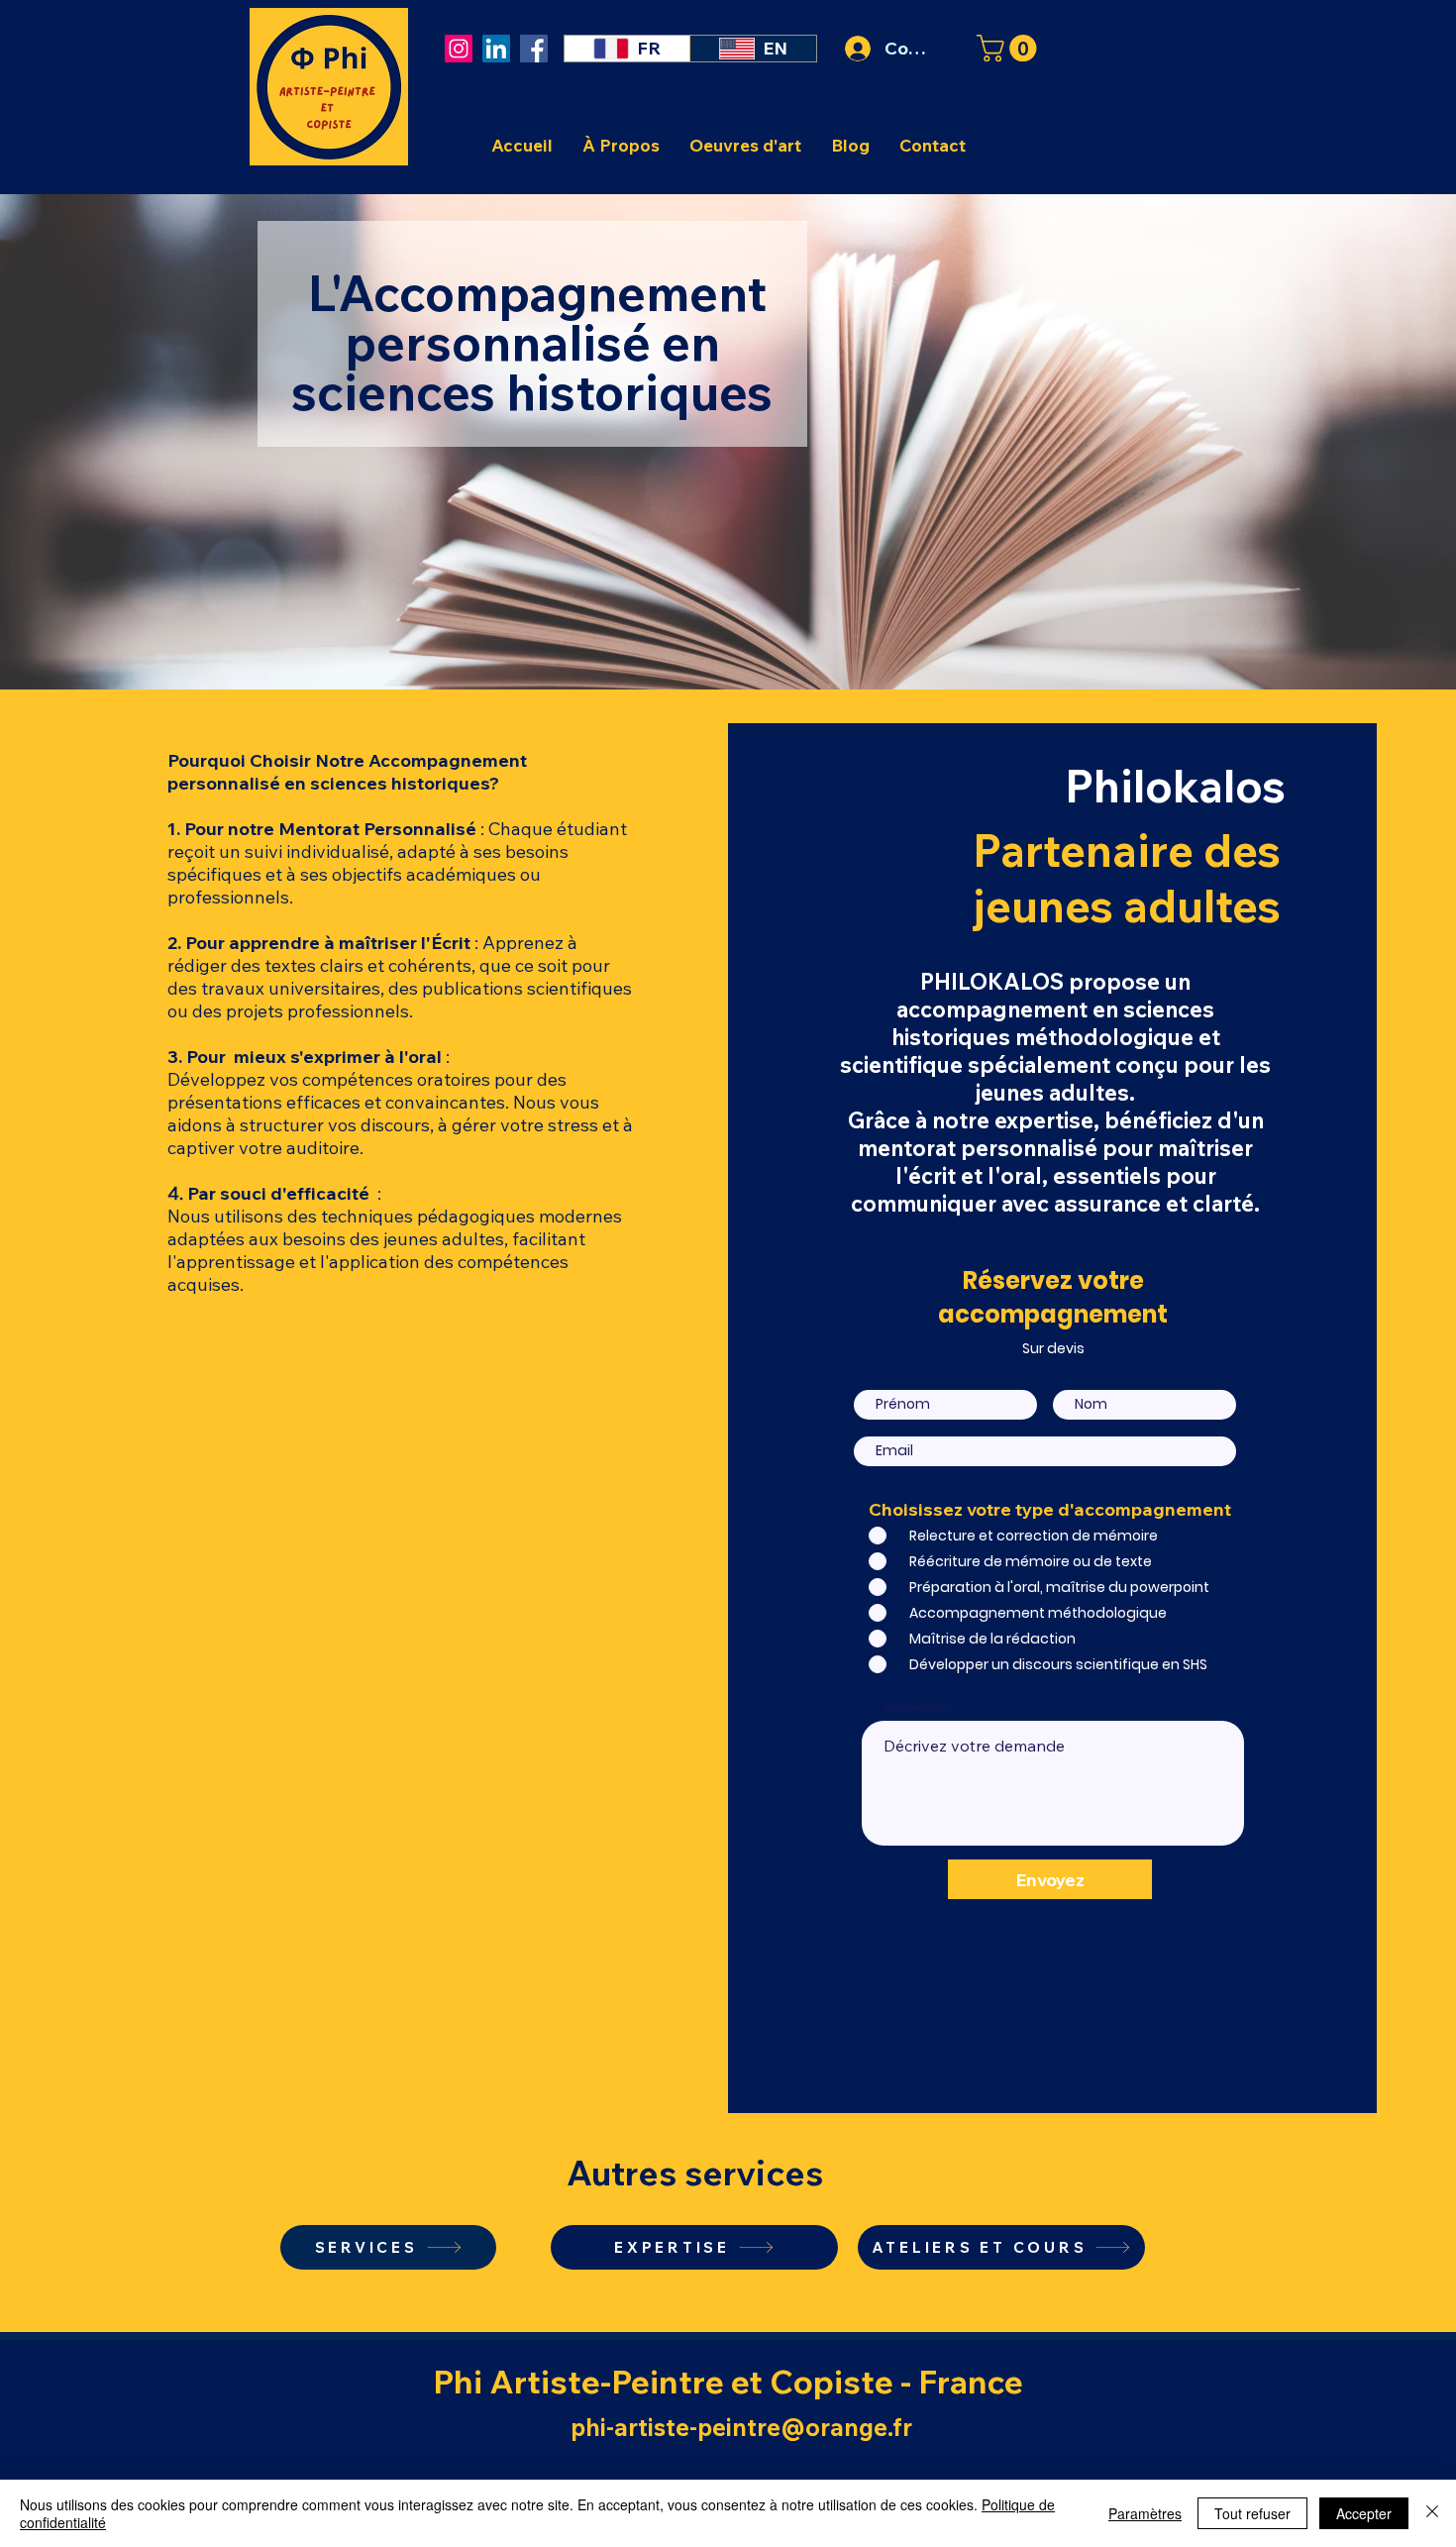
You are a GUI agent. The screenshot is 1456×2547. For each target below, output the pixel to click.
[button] (1010, 48)
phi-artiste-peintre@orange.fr (741, 2427)
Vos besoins (917, 1707)
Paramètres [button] (1145, 2513)
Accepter (1364, 2513)
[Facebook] (534, 49)
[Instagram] (459, 49)
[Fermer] (1432, 2513)
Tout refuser (1252, 2513)
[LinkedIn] (496, 49)
